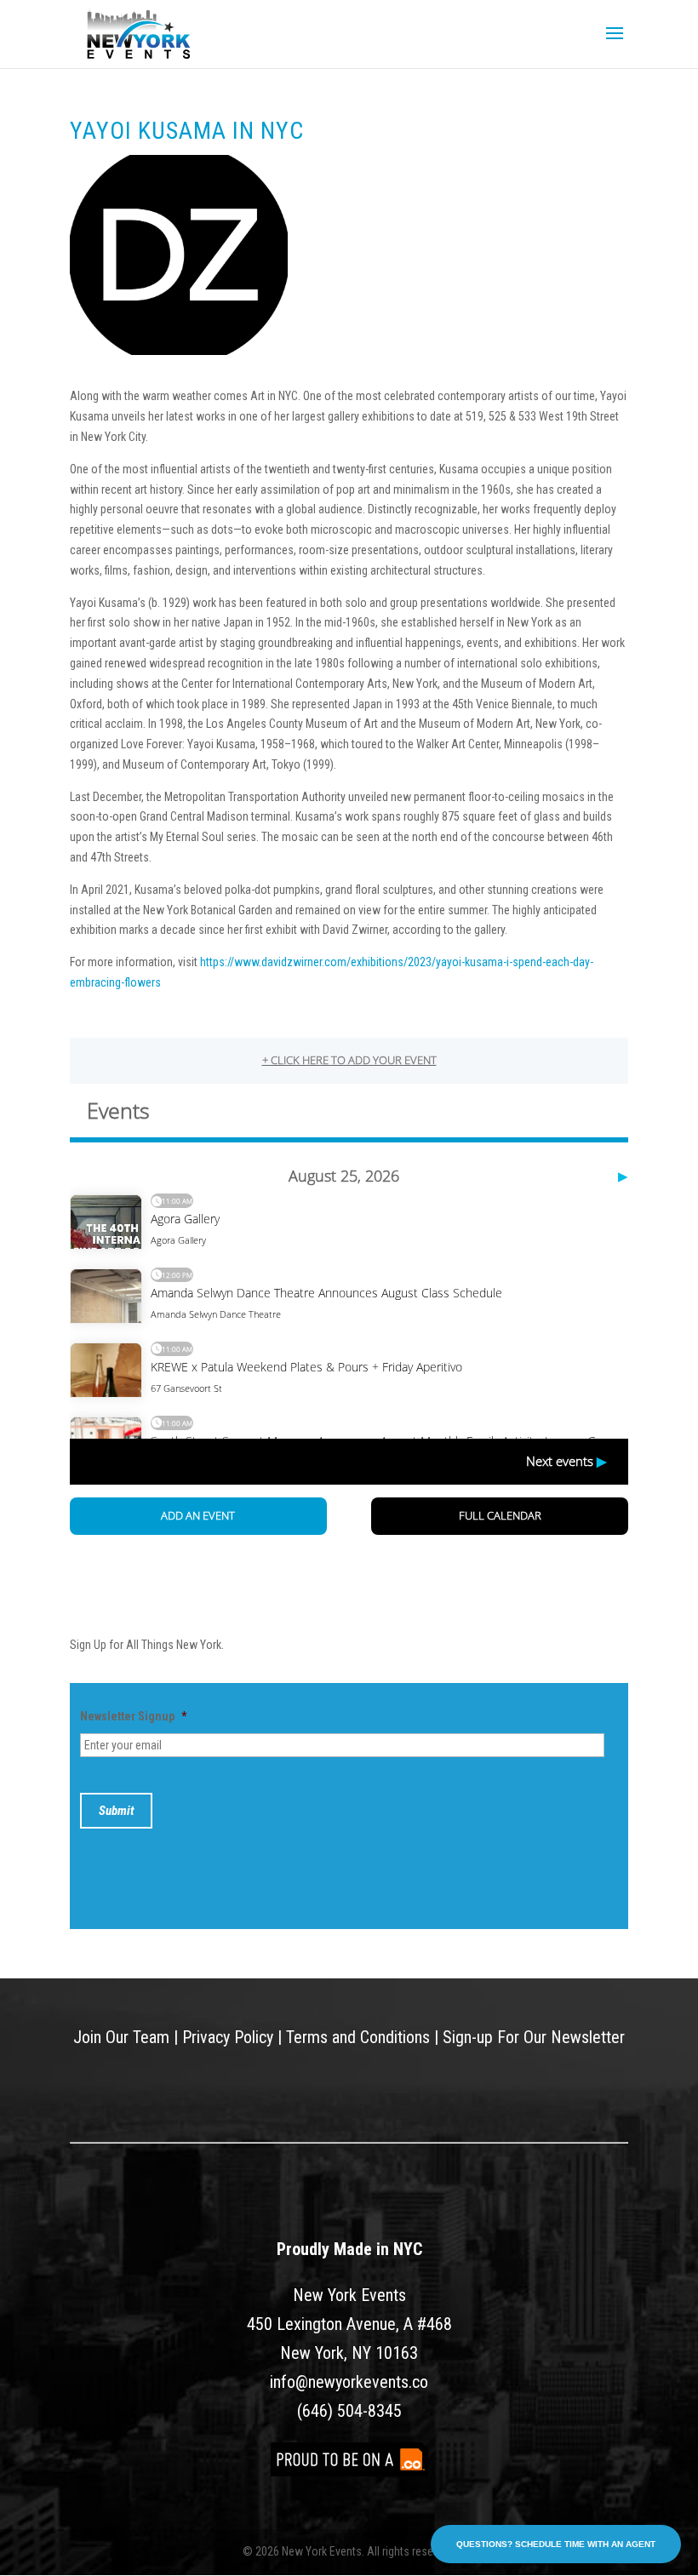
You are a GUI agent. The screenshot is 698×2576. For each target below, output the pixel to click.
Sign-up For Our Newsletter (534, 2037)
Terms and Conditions (358, 2037)
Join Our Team (121, 2037)
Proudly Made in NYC (349, 2249)
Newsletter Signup (133, 1716)
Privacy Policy (228, 2037)
